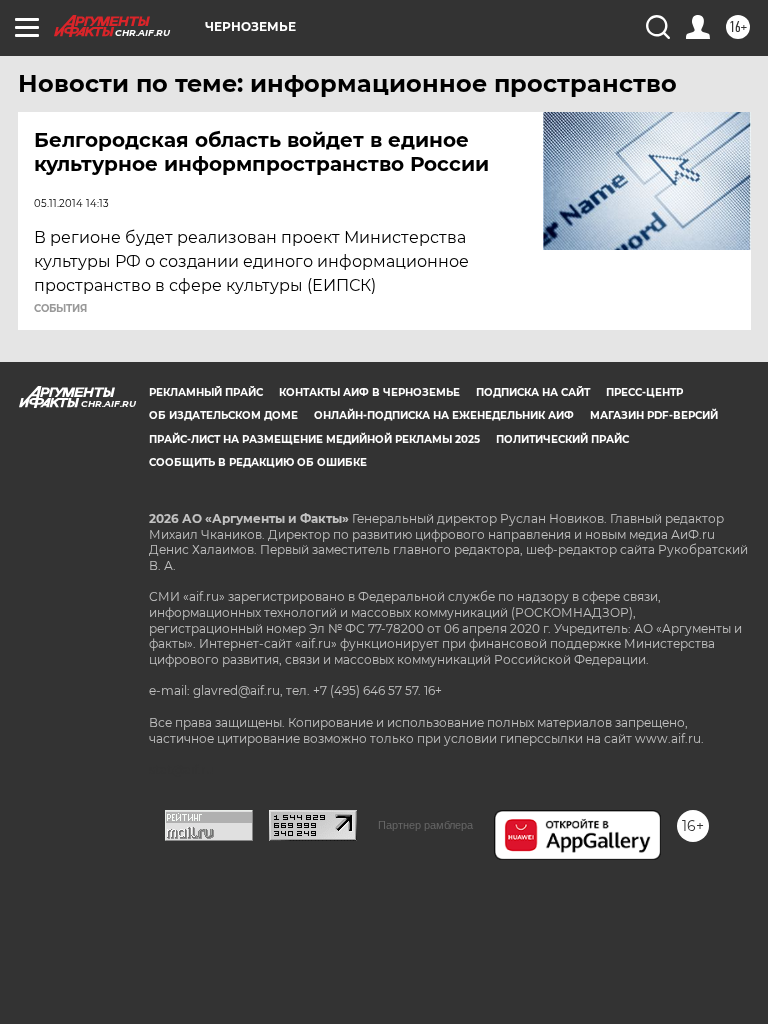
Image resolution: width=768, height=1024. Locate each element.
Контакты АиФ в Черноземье (369, 392)
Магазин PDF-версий (654, 415)
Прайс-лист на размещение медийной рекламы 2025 (314, 439)
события (60, 309)
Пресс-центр (644, 392)
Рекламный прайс (206, 392)
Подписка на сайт (533, 392)
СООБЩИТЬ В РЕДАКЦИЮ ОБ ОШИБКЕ (258, 462)
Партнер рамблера (425, 825)
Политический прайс (562, 439)
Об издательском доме (223, 415)
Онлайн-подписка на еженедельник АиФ (444, 415)
